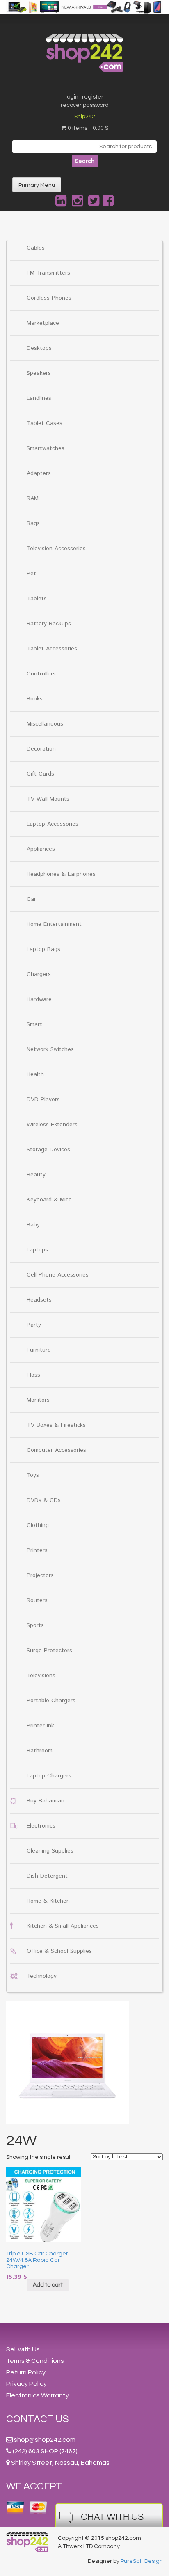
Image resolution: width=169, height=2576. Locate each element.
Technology (42, 1976)
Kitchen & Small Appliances (63, 1926)
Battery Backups (49, 624)
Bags (33, 523)
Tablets (37, 599)
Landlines (39, 398)
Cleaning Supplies (50, 1851)
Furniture (39, 1350)
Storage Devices (48, 1150)
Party (34, 1325)
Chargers (39, 974)
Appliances (41, 849)
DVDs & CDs (44, 1500)
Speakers (39, 373)
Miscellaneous (45, 724)
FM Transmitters (48, 273)
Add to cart (48, 2285)
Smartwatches (46, 448)
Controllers (41, 674)
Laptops (37, 1250)
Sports (35, 1625)
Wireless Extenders (52, 1125)
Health (35, 1074)
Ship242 (85, 117)
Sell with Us (23, 2349)
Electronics (41, 1826)
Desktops (39, 348)
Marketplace (43, 323)
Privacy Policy (26, 2384)
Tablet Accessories (52, 649)
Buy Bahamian (46, 1801)
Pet (31, 574)
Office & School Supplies (59, 1951)
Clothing (38, 1525)
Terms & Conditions (35, 2361)
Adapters (39, 473)
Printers (37, 1550)
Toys (33, 1475)
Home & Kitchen (48, 1901)
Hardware (39, 999)
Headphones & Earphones (61, 874)
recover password (85, 105)
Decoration (41, 749)
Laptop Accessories (53, 824)
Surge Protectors (49, 1651)
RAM (33, 498)
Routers (37, 1600)
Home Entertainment (54, 924)
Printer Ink (40, 1726)
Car (31, 899)
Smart (34, 1024)
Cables (36, 248)
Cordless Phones (49, 298)
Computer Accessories (56, 1450)
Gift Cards (40, 774)
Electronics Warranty (38, 2395)
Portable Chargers (51, 1701)
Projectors (40, 1575)
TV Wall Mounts (48, 799)
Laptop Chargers (49, 1776)
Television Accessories (56, 549)
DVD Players (43, 1100)
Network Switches (50, 1049)
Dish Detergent (47, 1876)
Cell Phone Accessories (58, 1275)
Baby (33, 1225)
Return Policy (26, 2372)
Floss (33, 1375)
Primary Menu (37, 185)
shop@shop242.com (45, 2440)
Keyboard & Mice (49, 1200)
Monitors (38, 1400)
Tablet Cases (45, 423)
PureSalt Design (142, 2561)
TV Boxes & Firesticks (56, 1425)
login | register (84, 97)
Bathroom (40, 1751)
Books (35, 699)
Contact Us (38, 2419)
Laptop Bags (43, 949)
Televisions (41, 1676)
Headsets (39, 1300)
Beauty (36, 1175)
